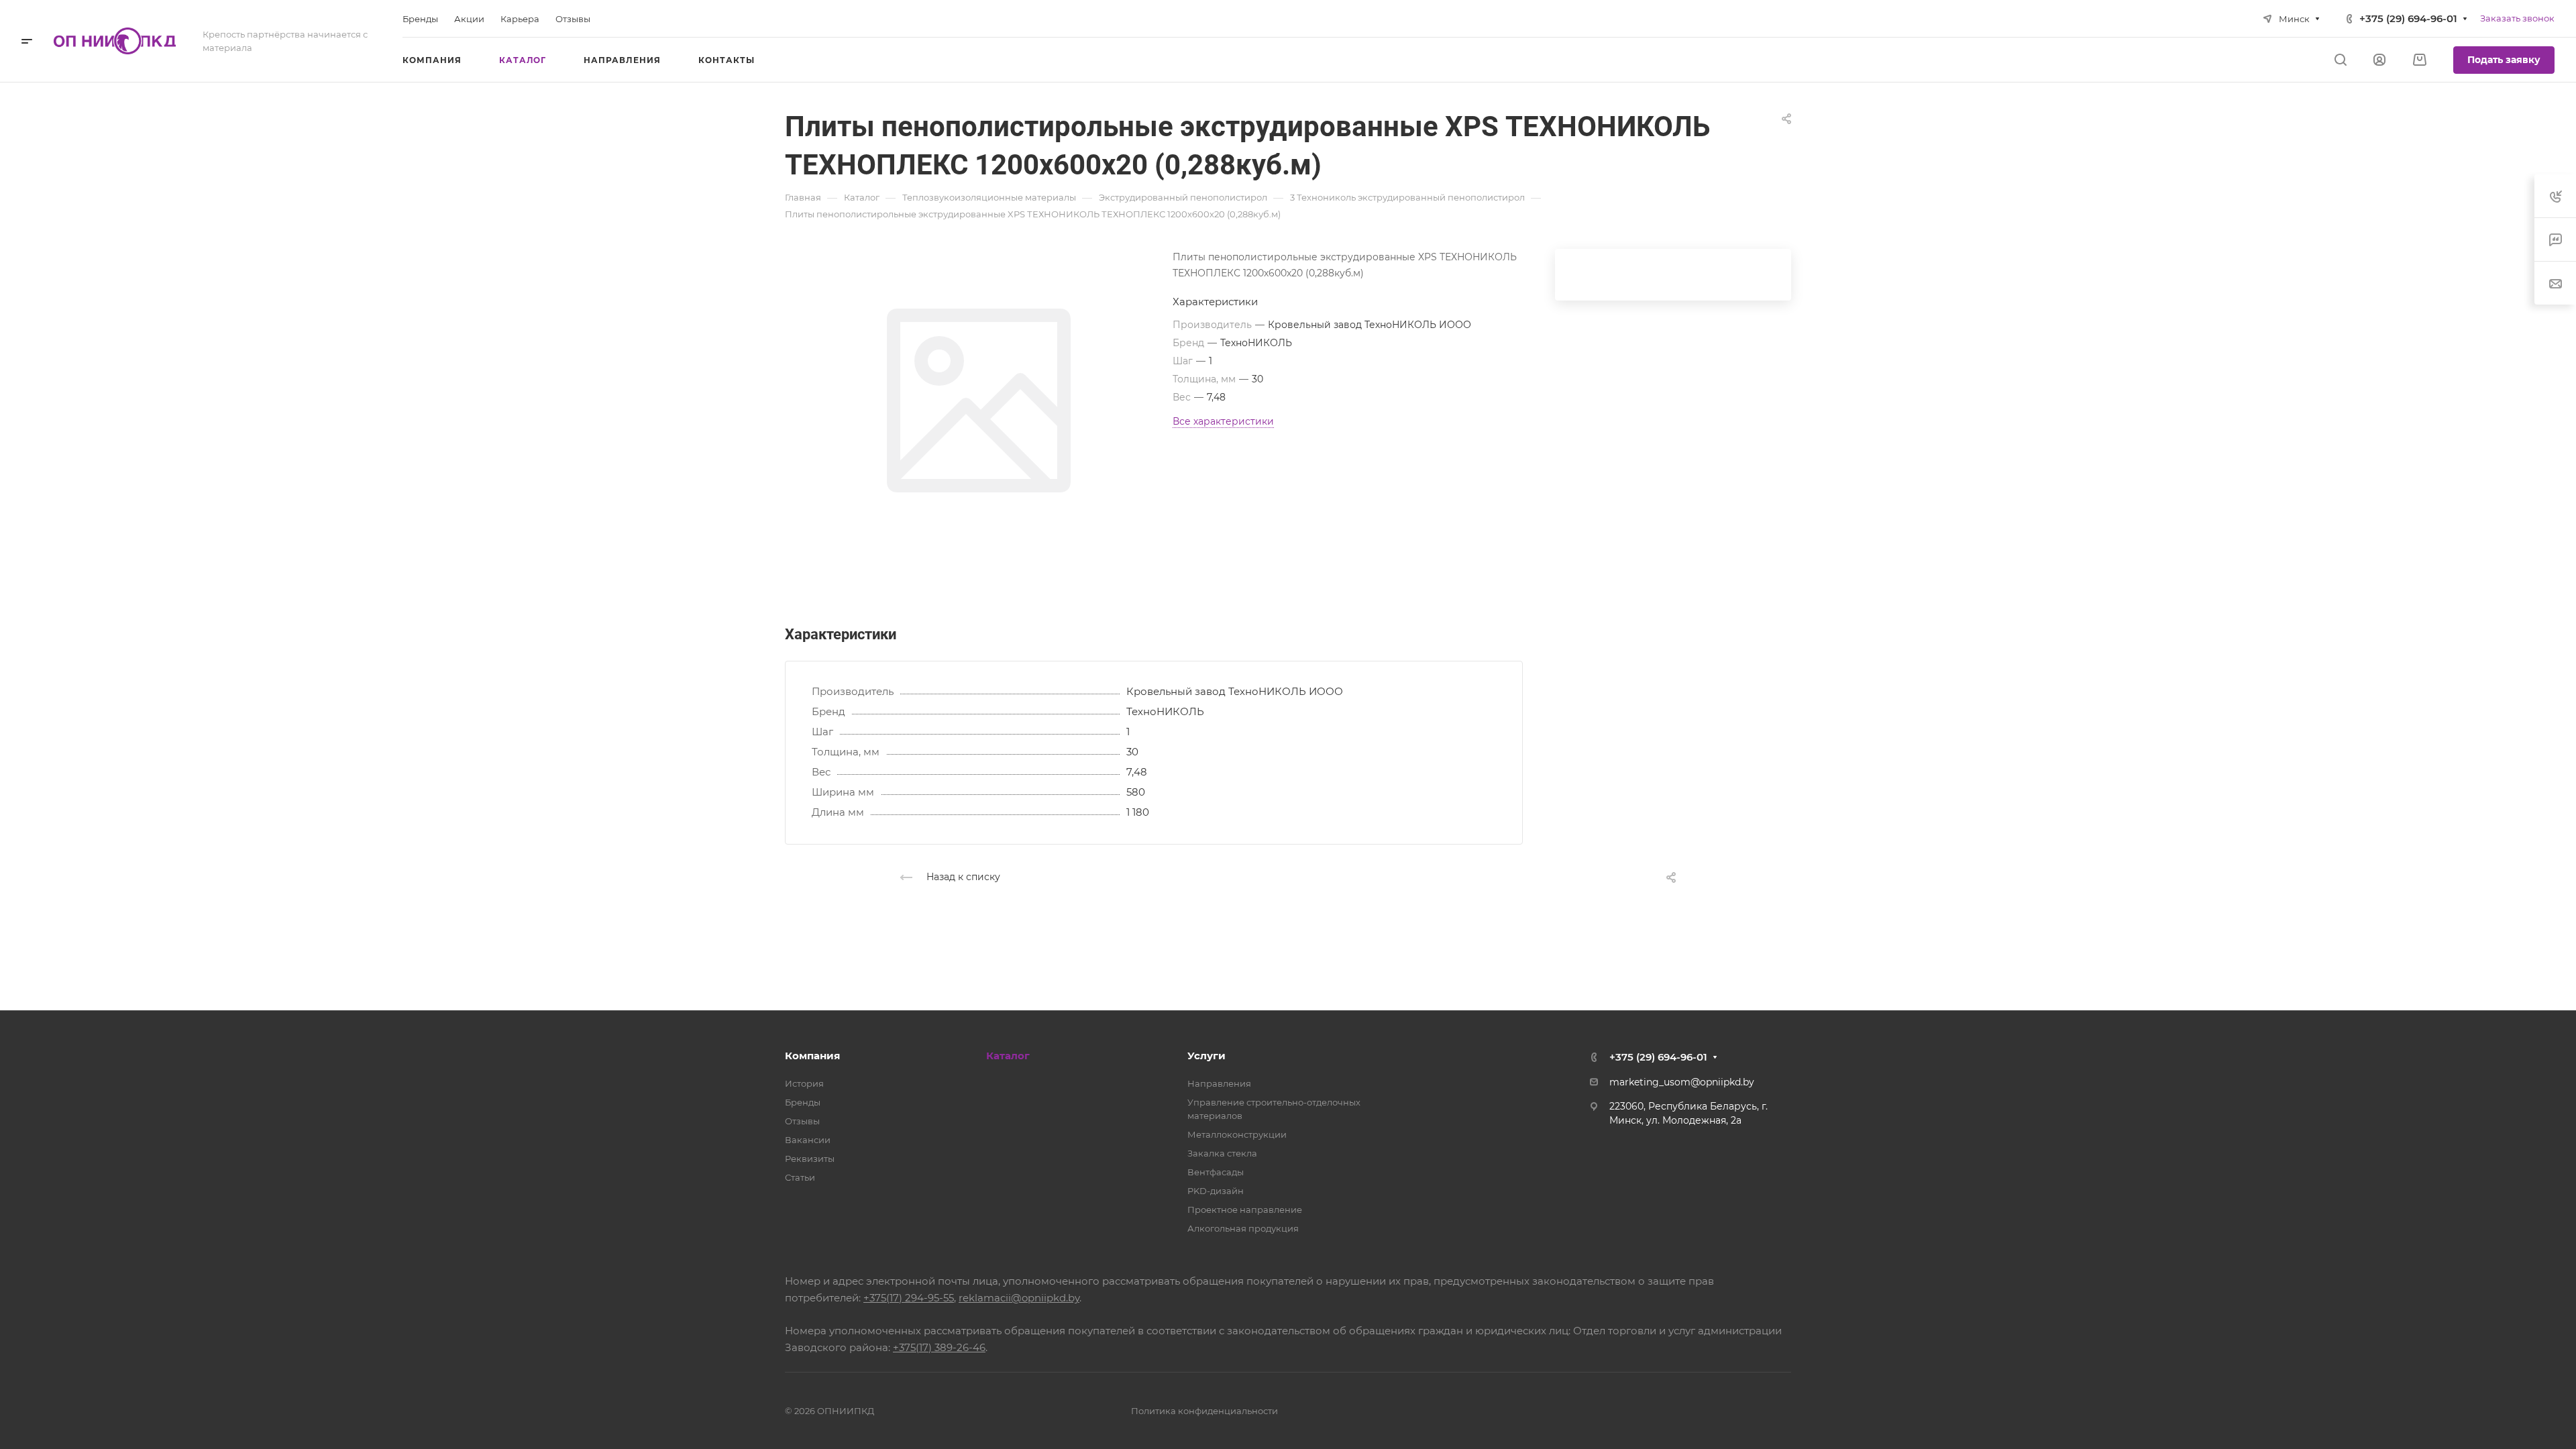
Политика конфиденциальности (1204, 1411)
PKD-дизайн (1216, 1191)
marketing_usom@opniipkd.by (1682, 1082)
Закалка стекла (1222, 1153)
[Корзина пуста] (2419, 60)
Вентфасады (1216, 1172)
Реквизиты (810, 1159)
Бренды (803, 1102)
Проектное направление (1245, 1210)
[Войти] (2379, 60)
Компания (812, 1056)
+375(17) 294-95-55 (909, 1298)
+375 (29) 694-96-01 (2408, 18)
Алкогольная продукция (1243, 1228)
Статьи (800, 1177)
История (804, 1083)
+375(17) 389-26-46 (939, 1347)
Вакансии (808, 1140)
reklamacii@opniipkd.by (1019, 1298)
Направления (1219, 1083)
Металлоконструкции (1237, 1134)
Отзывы (802, 1121)
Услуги (1206, 1056)
